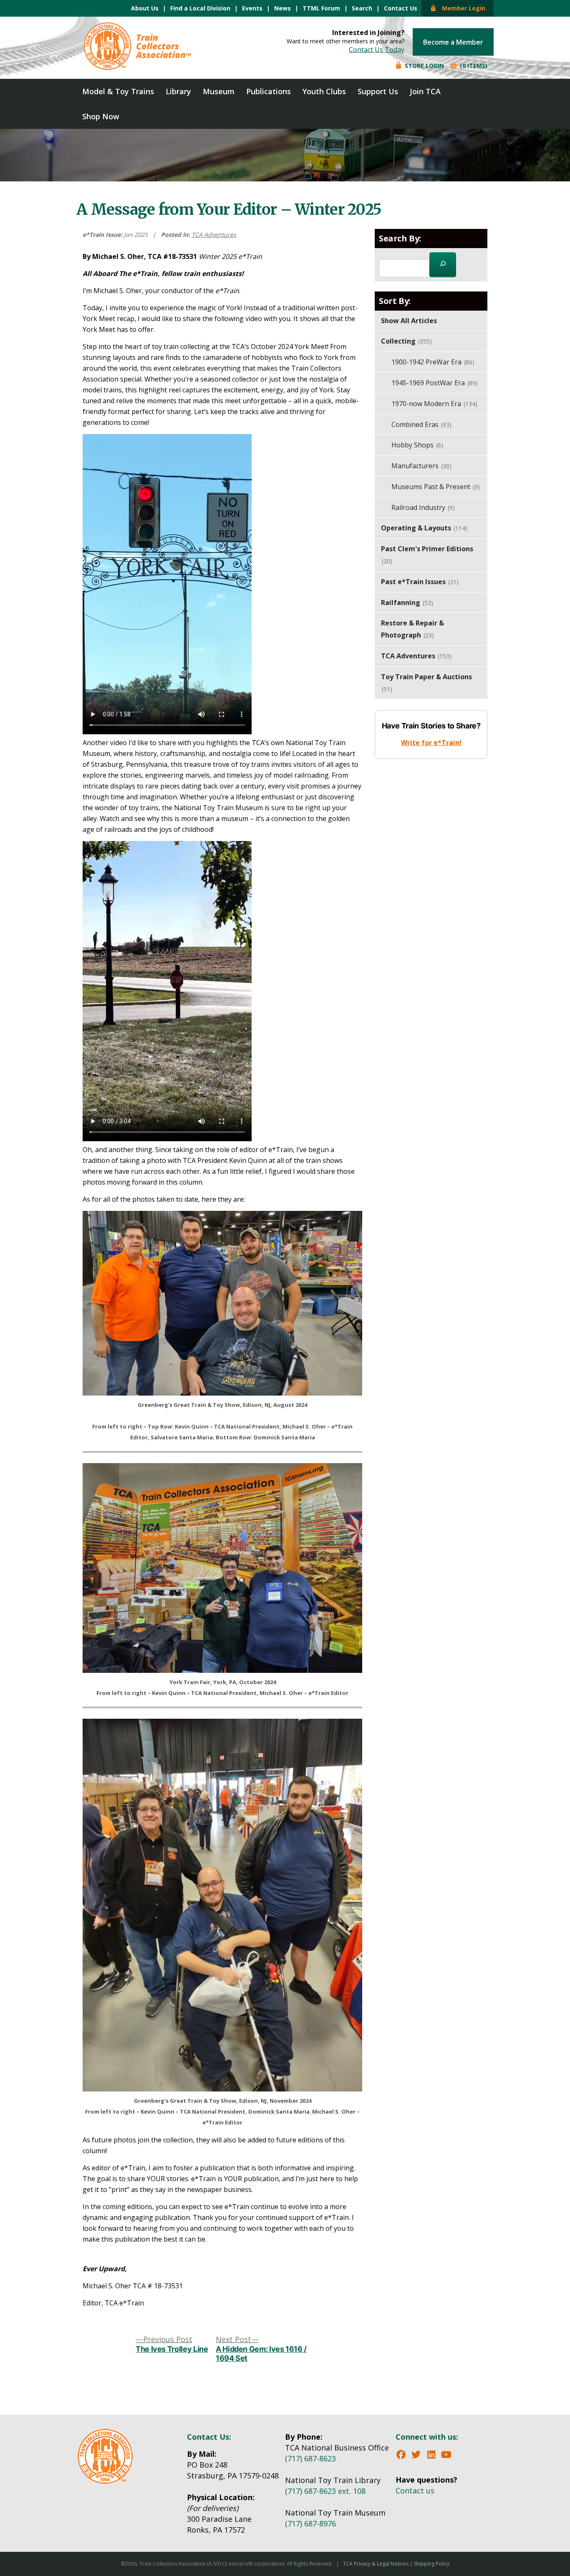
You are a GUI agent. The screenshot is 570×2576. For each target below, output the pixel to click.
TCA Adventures (214, 235)
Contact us (415, 2491)
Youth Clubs (324, 91)
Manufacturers (421, 466)
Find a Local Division (200, 8)
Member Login (461, 8)
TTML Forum (321, 8)
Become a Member (453, 42)
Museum (219, 91)
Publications (269, 91)
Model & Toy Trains (118, 91)
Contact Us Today (377, 50)
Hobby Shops (417, 445)
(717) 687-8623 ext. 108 (325, 2491)
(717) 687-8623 (310, 2458)
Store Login (424, 66)
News (282, 8)
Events (252, 8)
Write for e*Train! (431, 743)
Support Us (378, 91)
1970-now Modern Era (434, 404)
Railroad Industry (423, 507)
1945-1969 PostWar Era (435, 383)
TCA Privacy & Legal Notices (376, 2564)
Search (362, 8)
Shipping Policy (432, 2564)
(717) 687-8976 (310, 2523)
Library (178, 91)
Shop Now (101, 116)
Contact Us (401, 8)
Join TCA (425, 91)
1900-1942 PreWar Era (433, 362)
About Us (145, 8)
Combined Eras (421, 424)
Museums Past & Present (436, 487)
